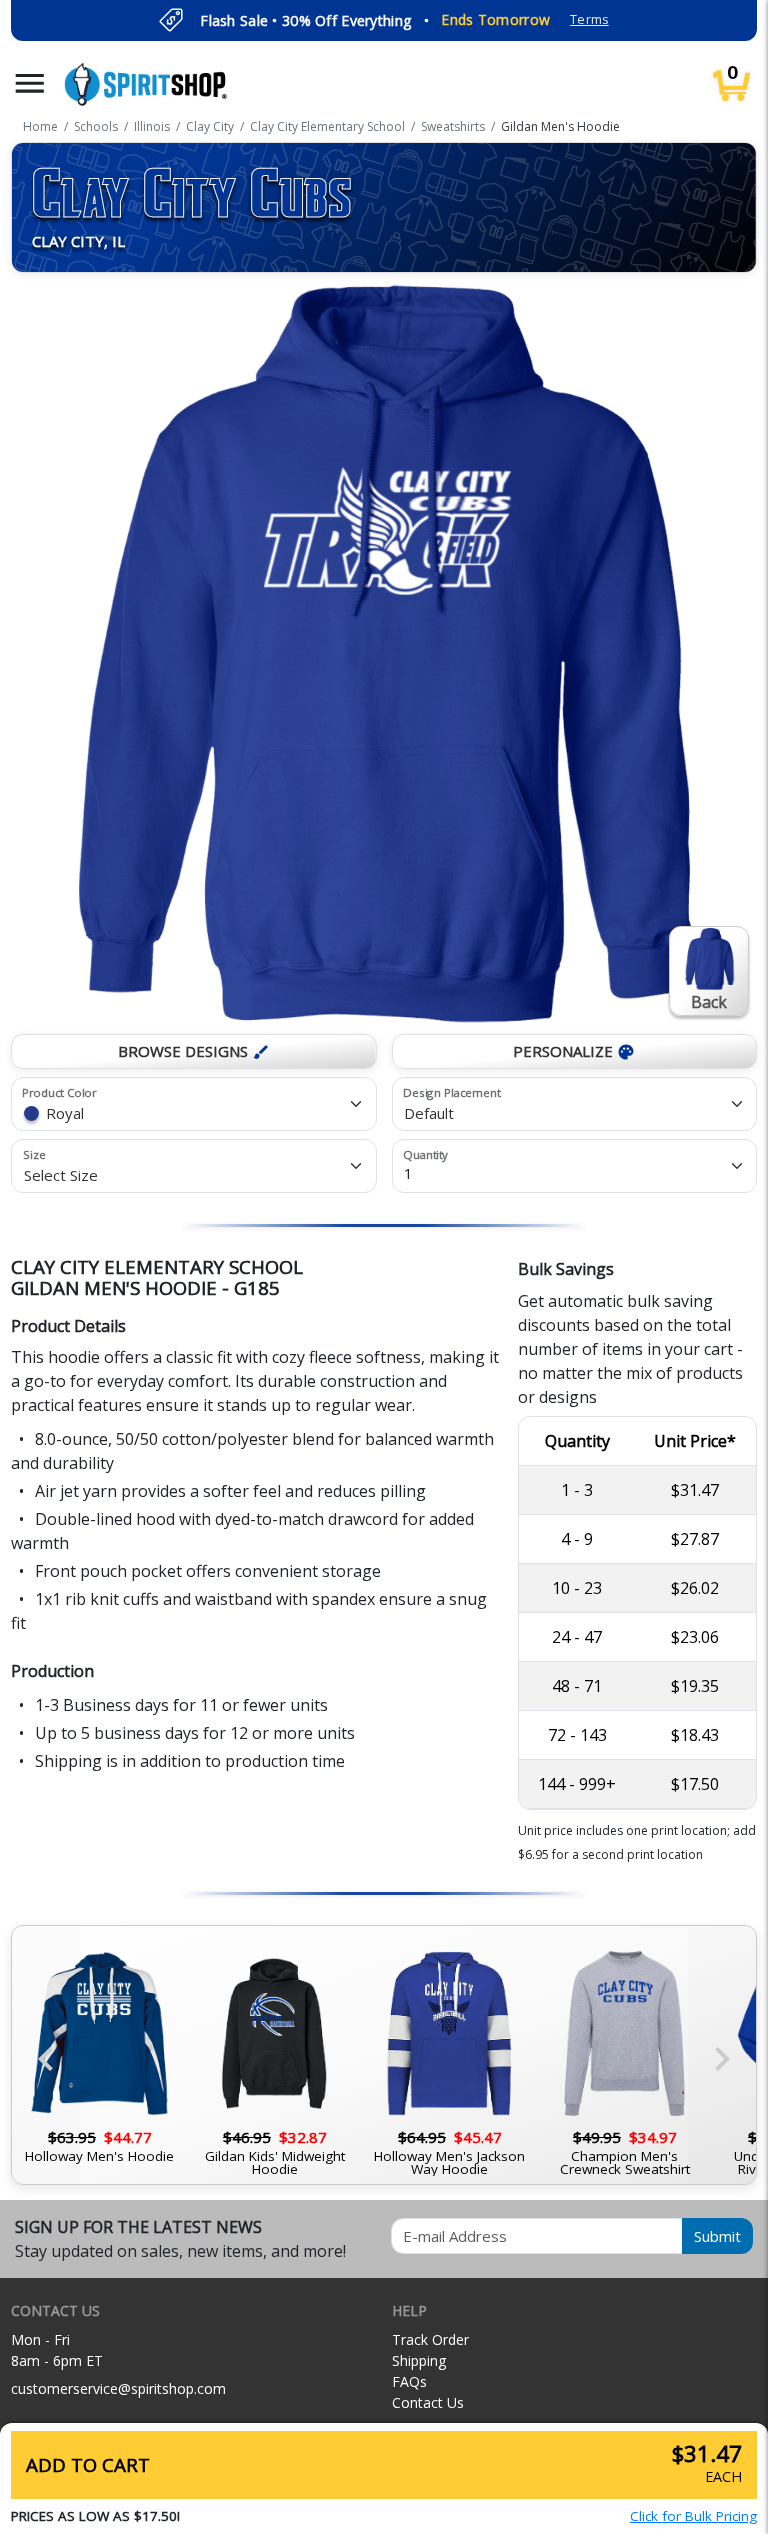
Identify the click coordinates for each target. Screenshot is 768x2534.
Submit (717, 2236)
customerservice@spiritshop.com (118, 2388)
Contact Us (428, 2402)
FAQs (409, 2381)
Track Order (430, 2339)
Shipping (419, 2360)
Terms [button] (589, 19)
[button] (30, 83)
